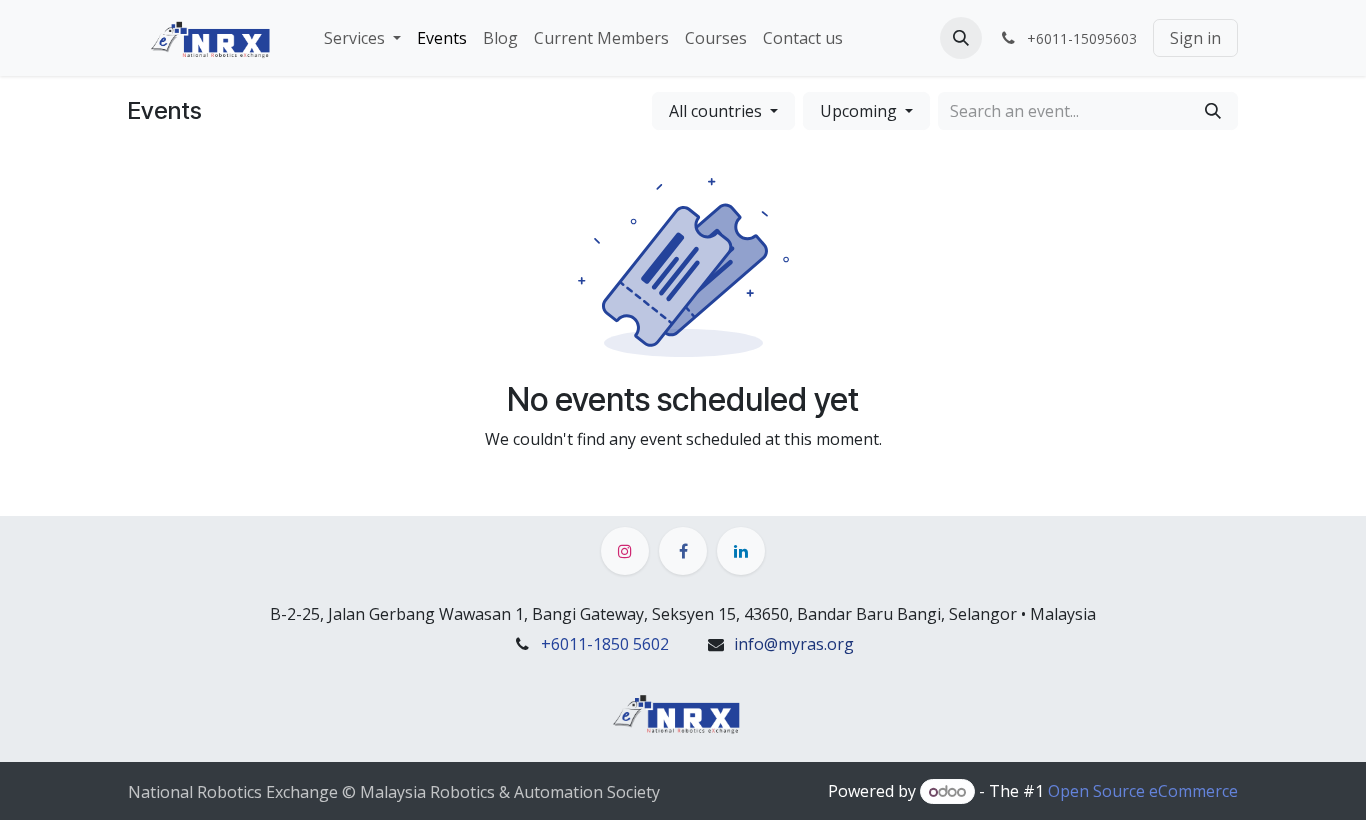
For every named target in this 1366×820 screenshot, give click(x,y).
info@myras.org (794, 644)
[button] (961, 38)
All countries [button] (717, 111)
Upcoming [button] (860, 111)
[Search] (1213, 111)
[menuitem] (362, 38)
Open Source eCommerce (1143, 791)
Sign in (1195, 38)
